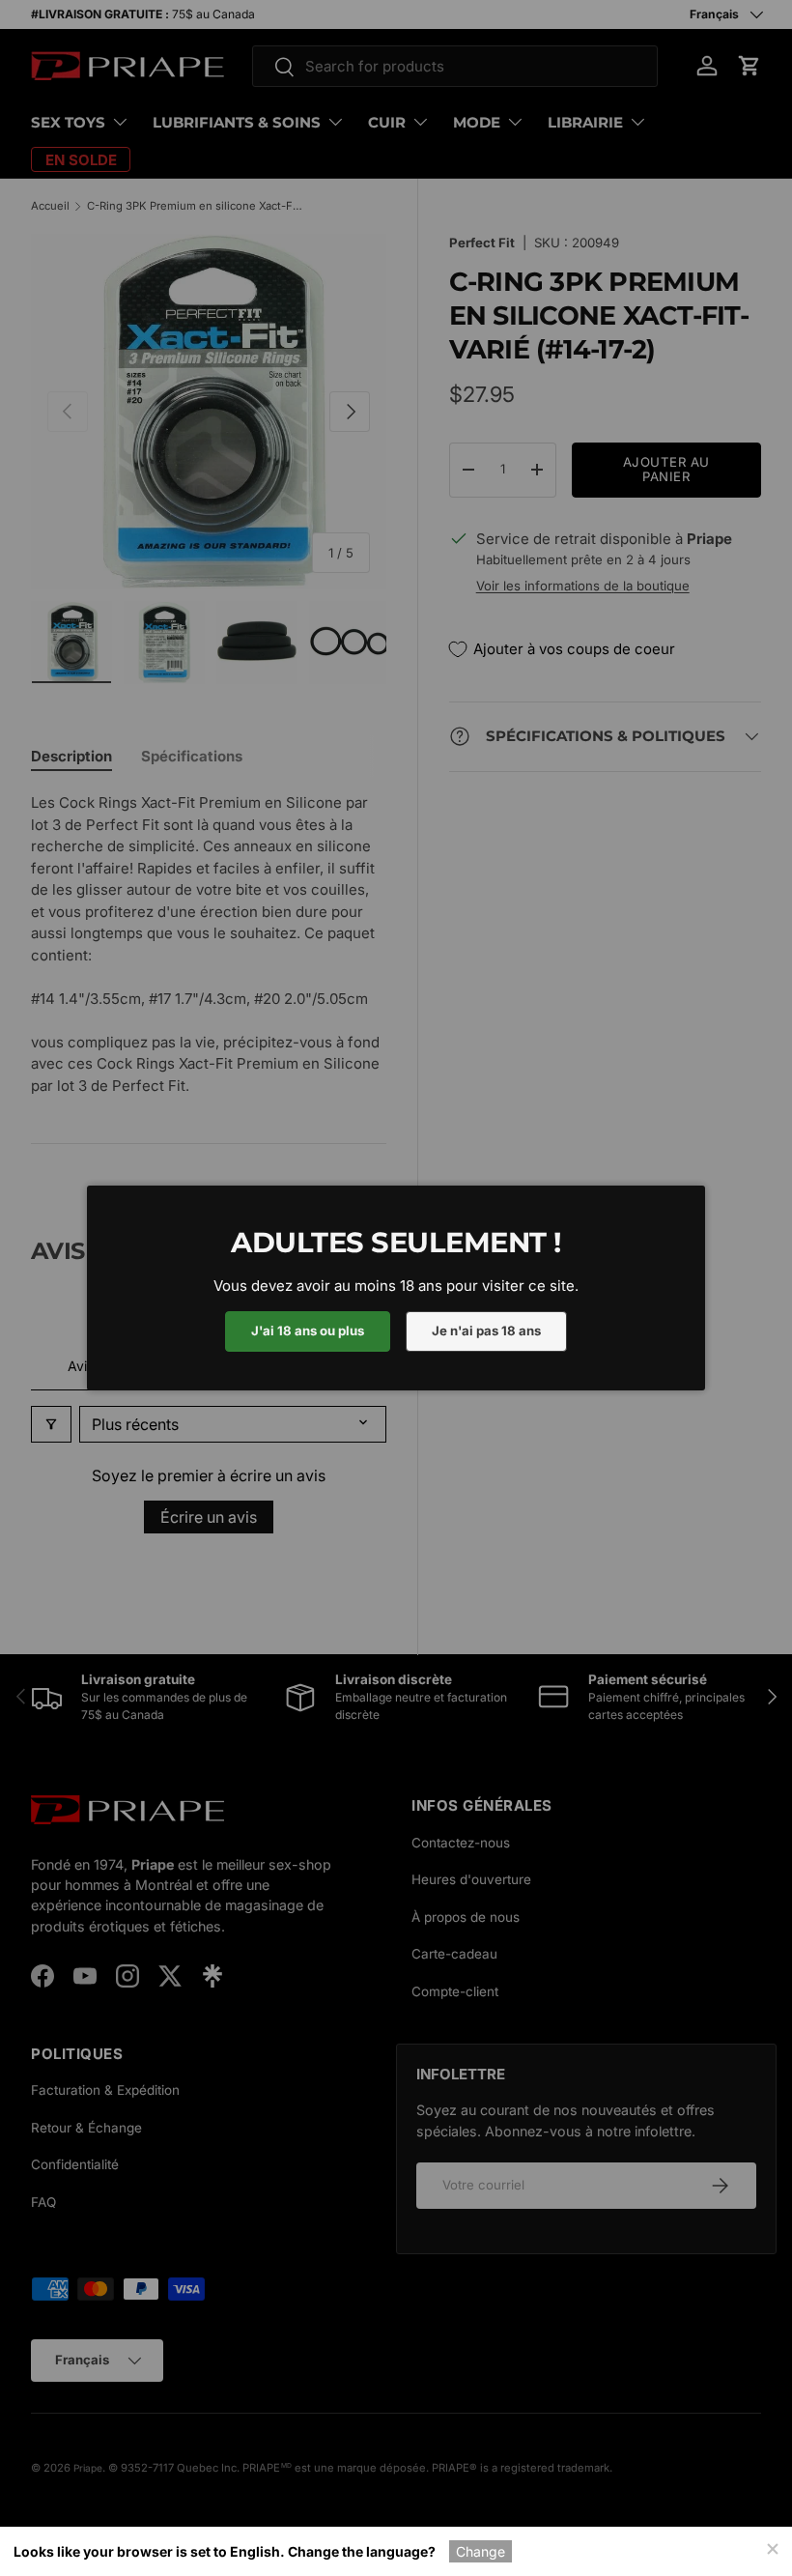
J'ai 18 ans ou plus (308, 1331)
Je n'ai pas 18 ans (486, 1331)
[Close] (772, 2547)
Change (481, 2551)
